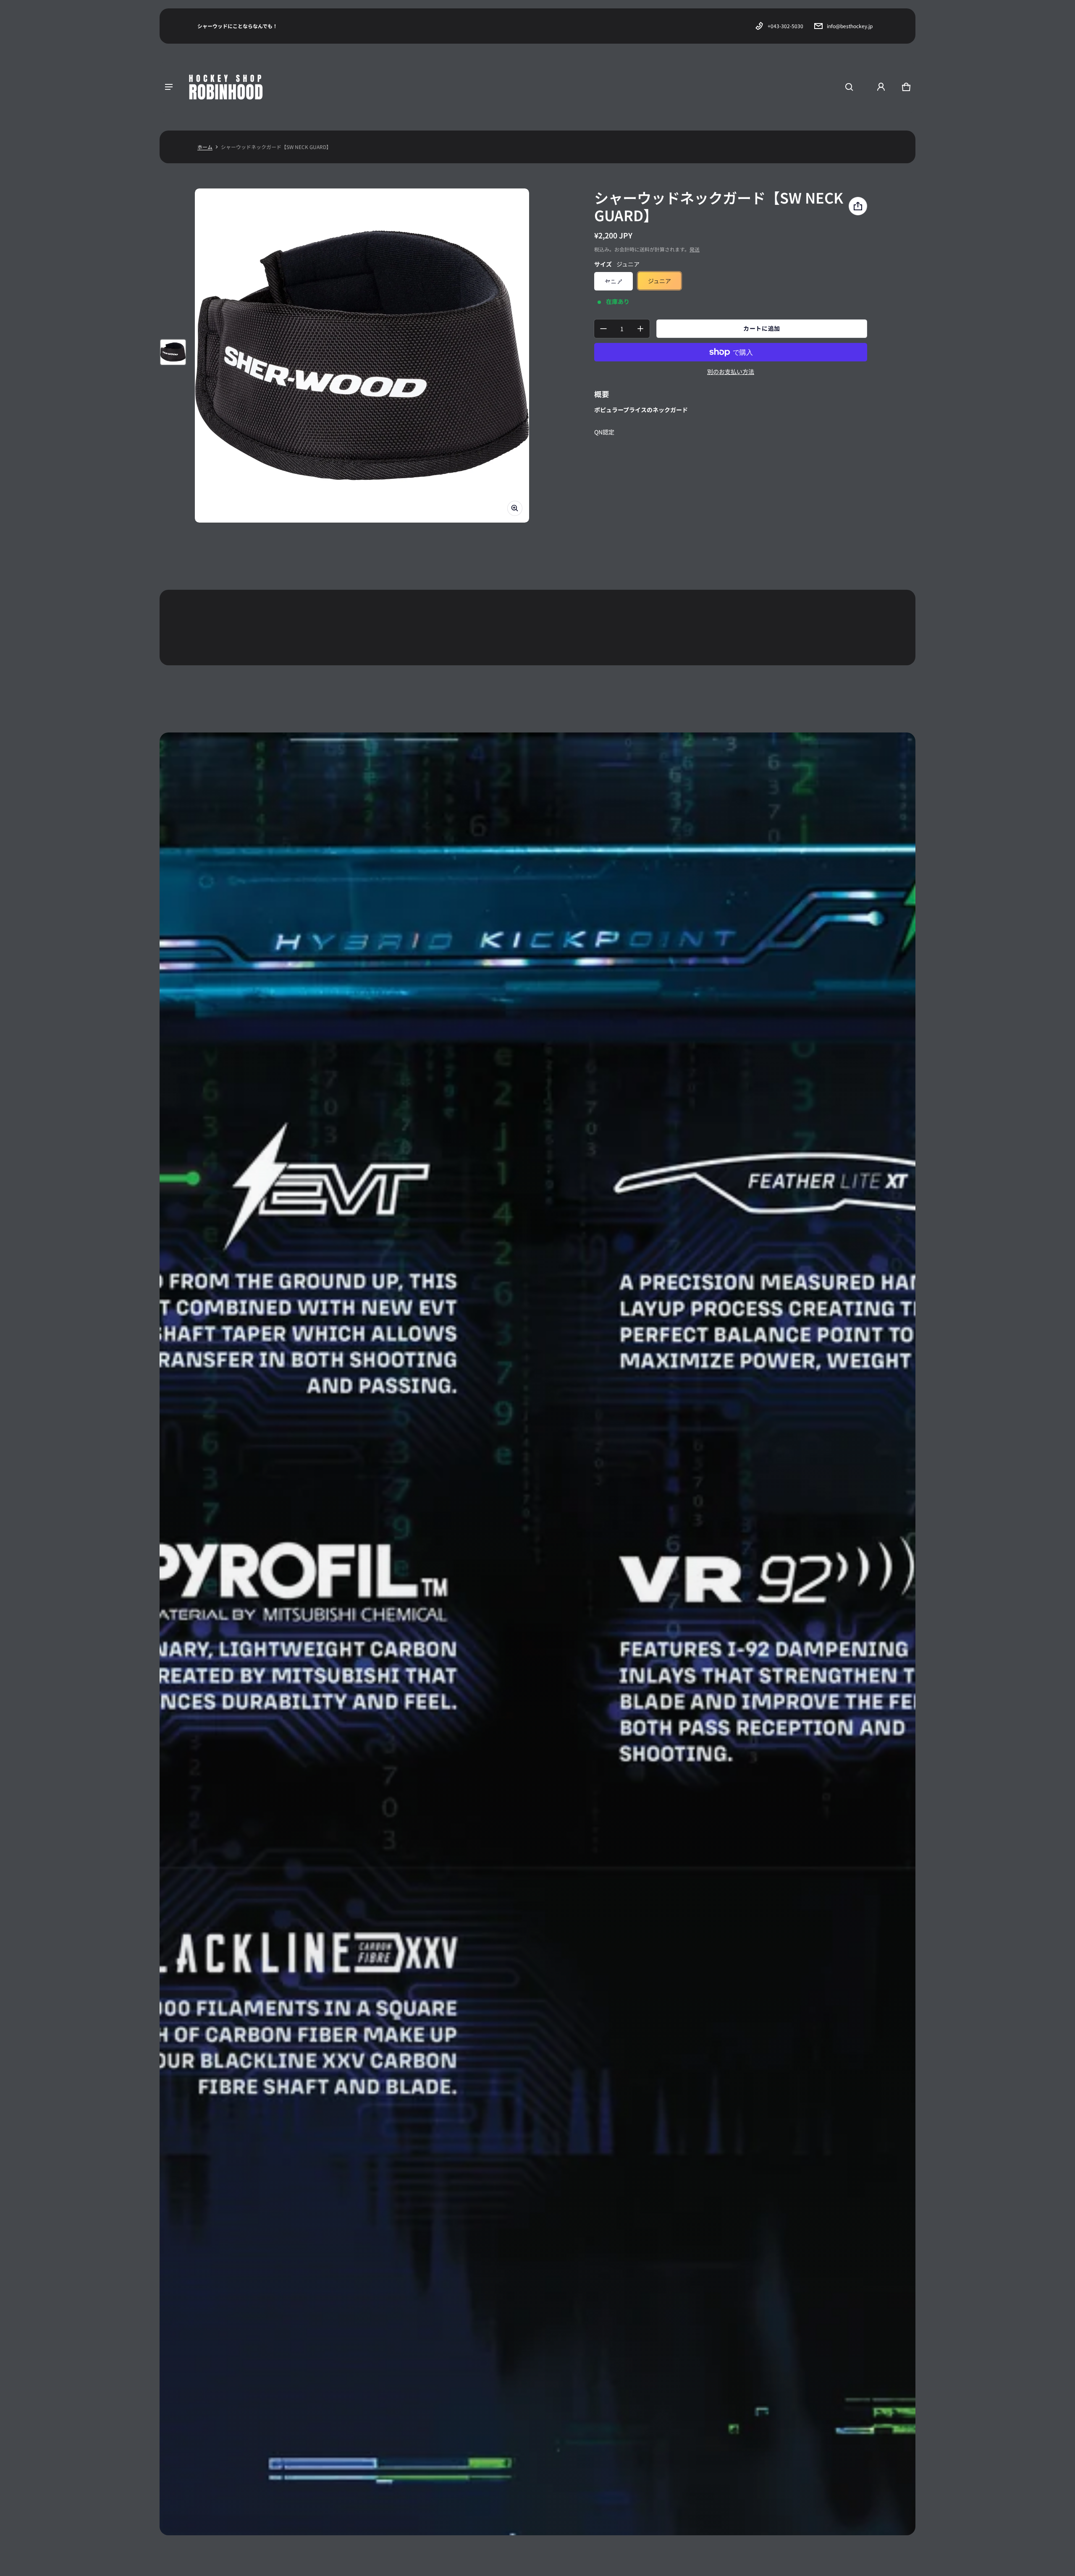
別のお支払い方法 (731, 371)
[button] (849, 87)
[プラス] (640, 329)
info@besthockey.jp (850, 26)
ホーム (205, 147)
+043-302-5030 (785, 26)
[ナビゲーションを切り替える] (169, 87)
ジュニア (659, 281)
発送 (695, 249)
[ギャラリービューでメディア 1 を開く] (173, 352)
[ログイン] (881, 87)
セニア (614, 281)
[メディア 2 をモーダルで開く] (362, 356)
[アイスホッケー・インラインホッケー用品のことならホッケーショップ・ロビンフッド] (227, 87)
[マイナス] (603, 329)
